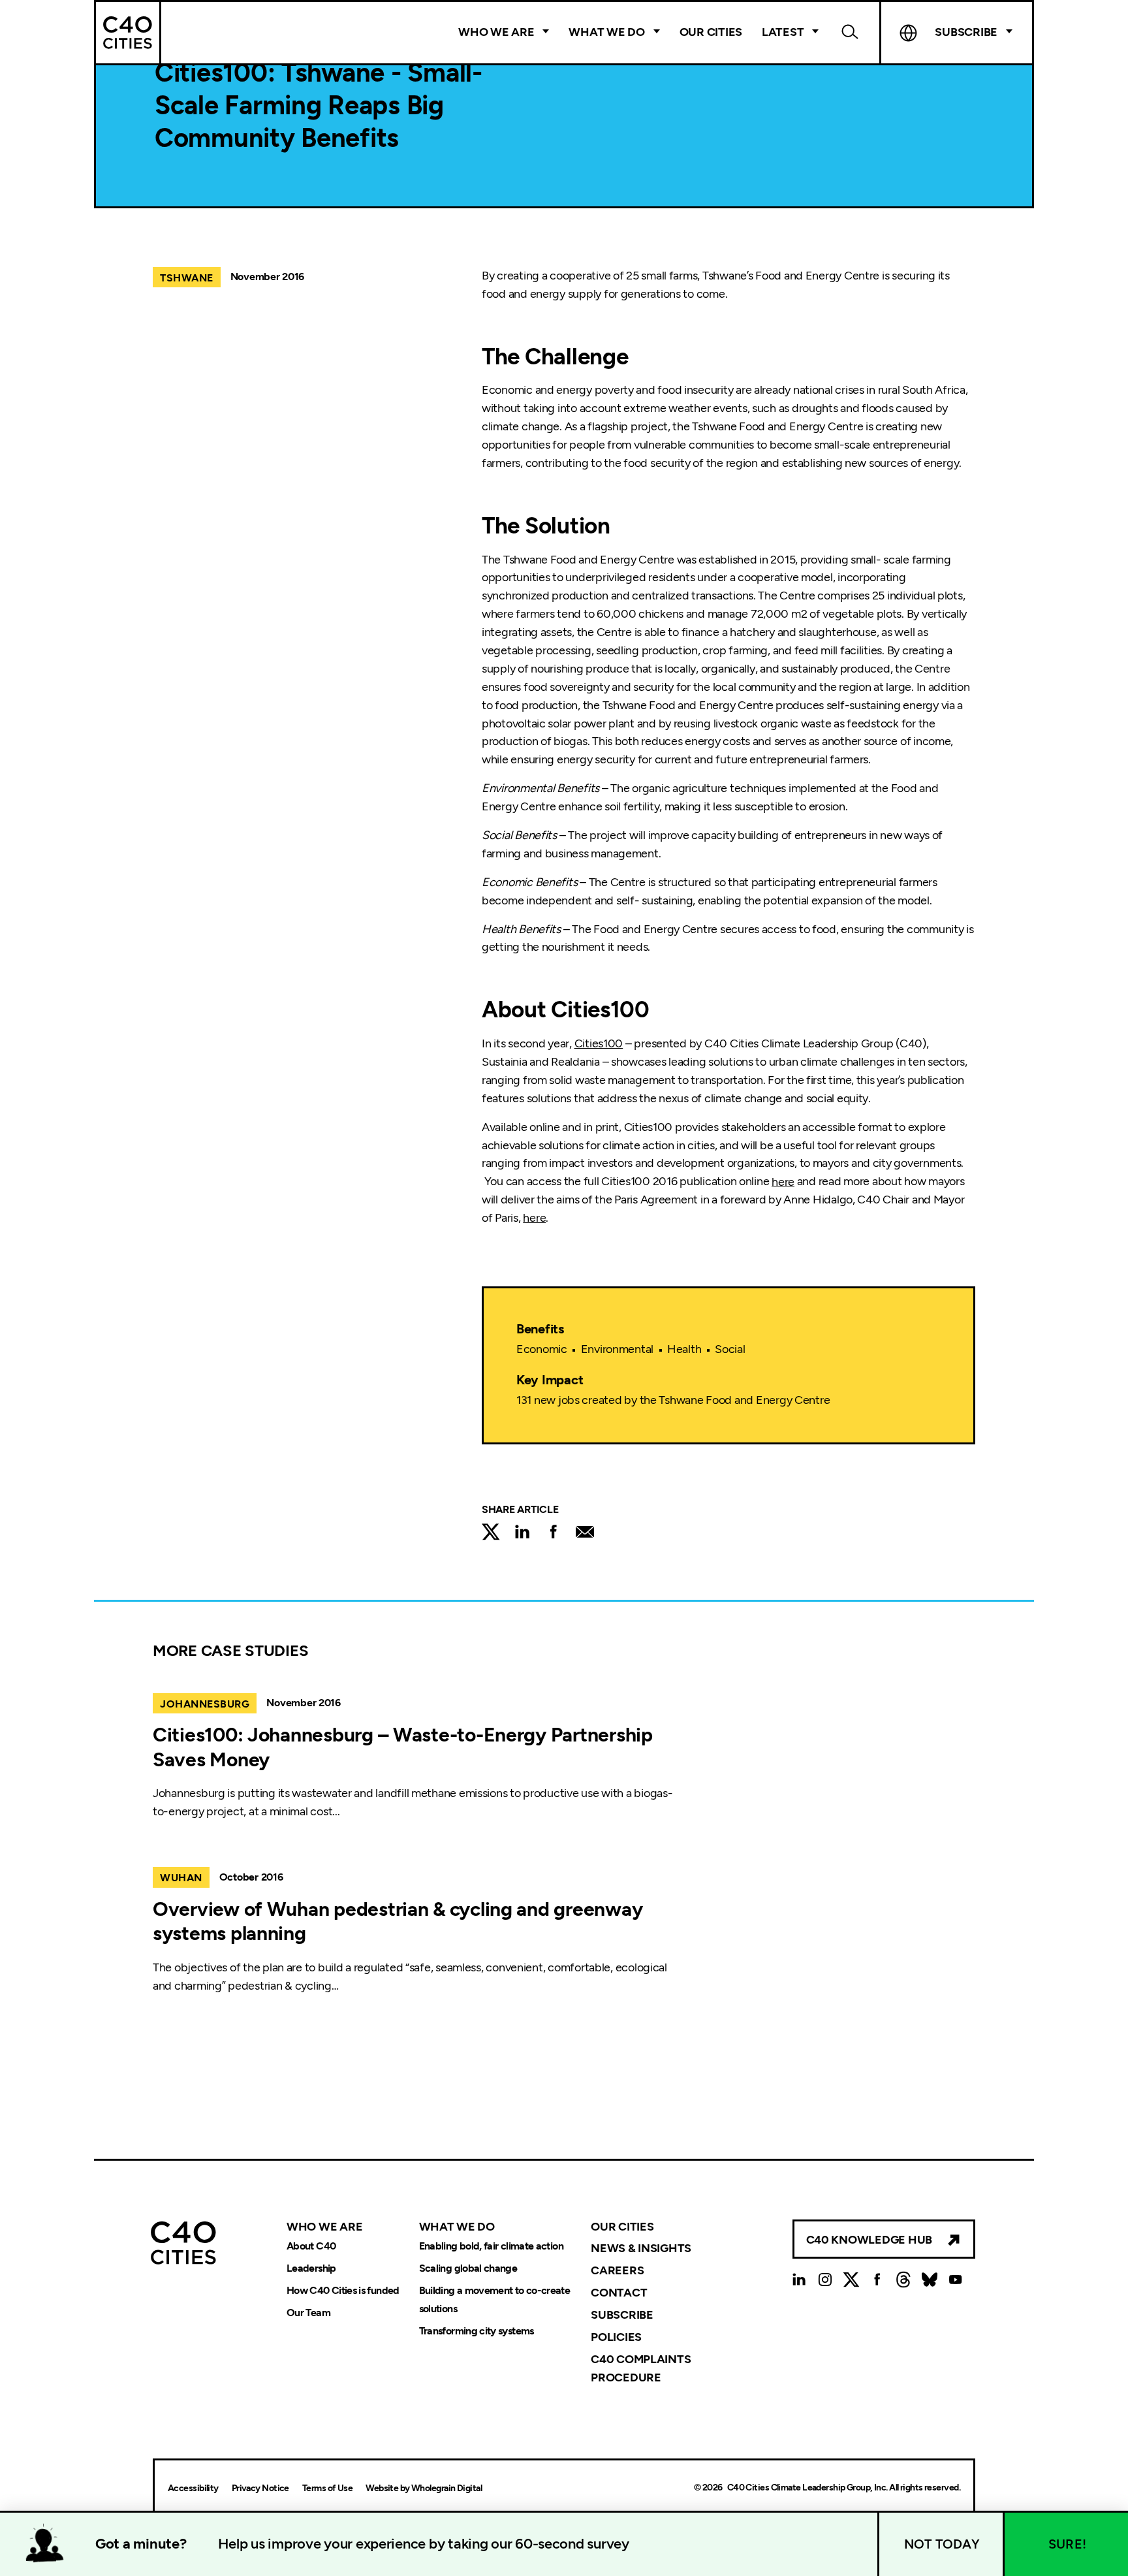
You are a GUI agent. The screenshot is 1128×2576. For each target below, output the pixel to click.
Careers (617, 2270)
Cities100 (599, 1043)
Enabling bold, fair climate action (491, 2246)
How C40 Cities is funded (343, 2290)
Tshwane (187, 278)
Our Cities (711, 32)
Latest (783, 32)
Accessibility (193, 2488)
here (783, 1181)
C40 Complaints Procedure (641, 2368)
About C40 (311, 2246)
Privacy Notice (260, 2488)
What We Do (606, 32)
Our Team (308, 2313)
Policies (616, 2337)
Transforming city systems (477, 2331)
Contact (619, 2293)
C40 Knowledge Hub (869, 2240)
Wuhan (181, 1878)
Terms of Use (327, 2488)
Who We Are (496, 32)
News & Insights (641, 2248)
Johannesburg (205, 1704)
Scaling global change (468, 2268)
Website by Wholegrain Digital (424, 2488)
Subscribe (622, 2315)
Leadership (311, 2268)
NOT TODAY (942, 2544)
